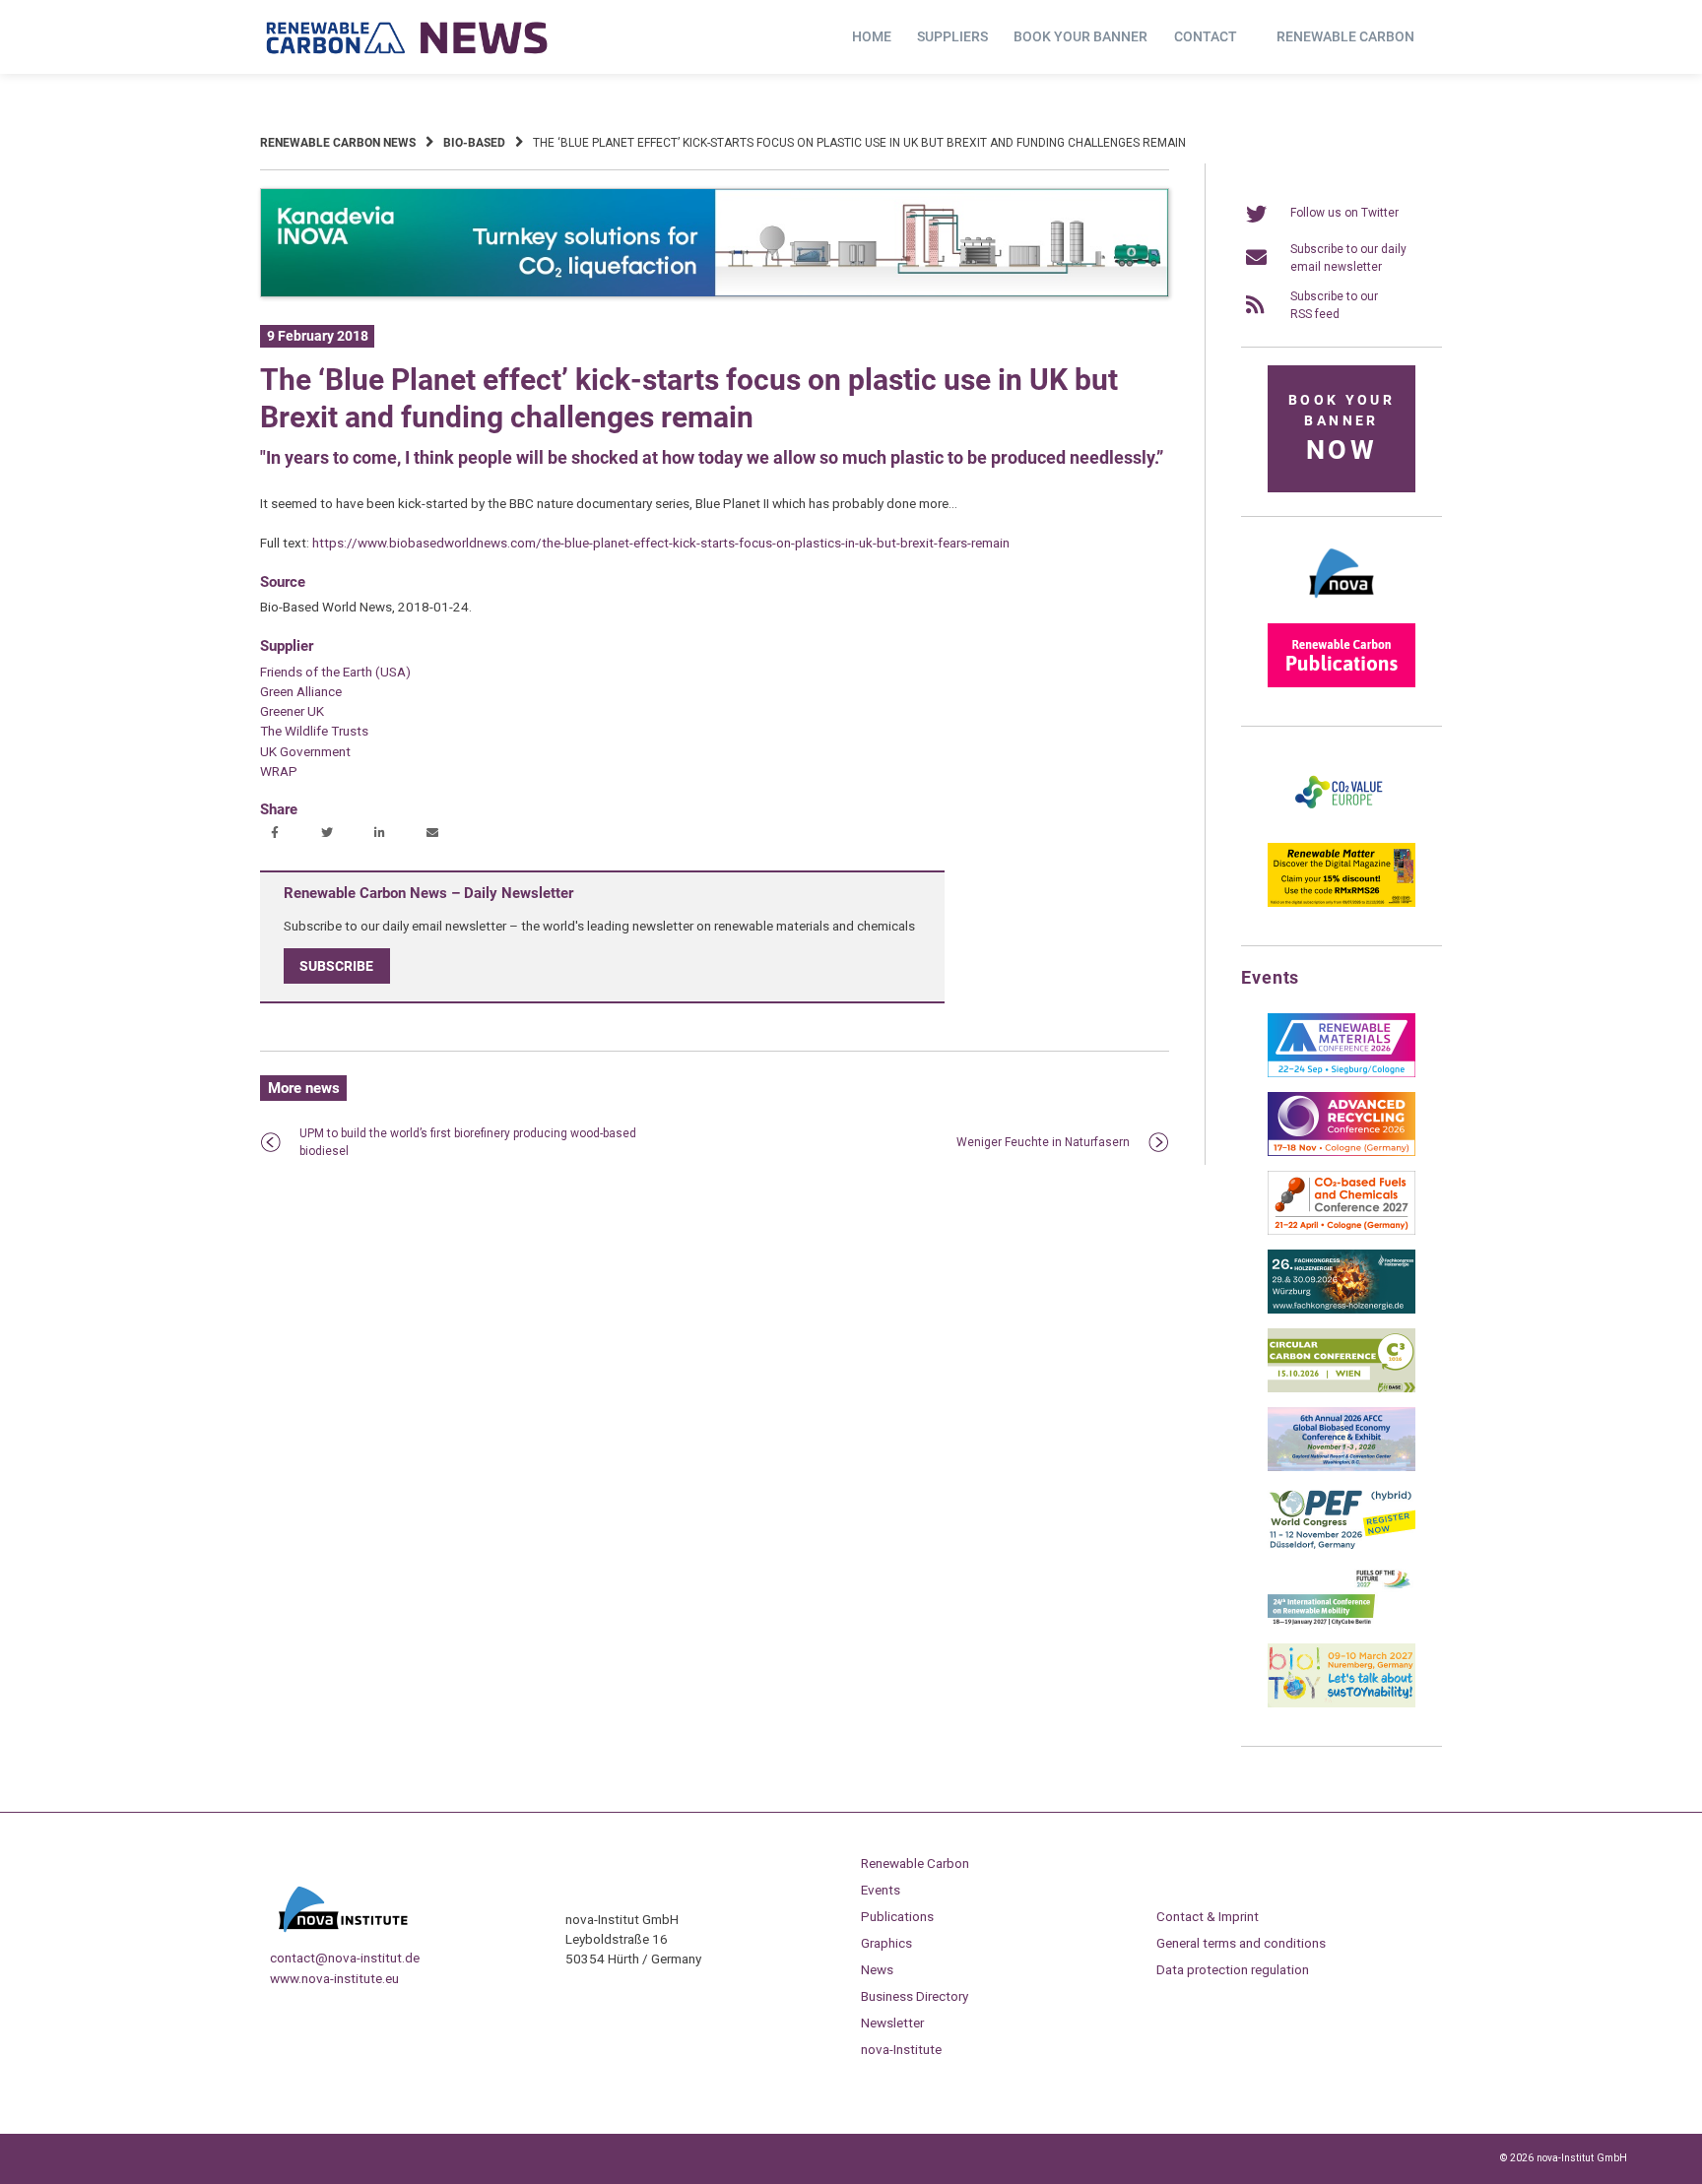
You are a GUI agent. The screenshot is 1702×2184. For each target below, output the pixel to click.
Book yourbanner (1342, 429)
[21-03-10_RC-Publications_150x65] (1342, 683)
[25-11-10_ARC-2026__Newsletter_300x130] (1342, 1152)
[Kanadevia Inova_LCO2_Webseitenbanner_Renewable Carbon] (715, 293)
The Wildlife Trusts (314, 731)
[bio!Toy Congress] (1342, 1703)
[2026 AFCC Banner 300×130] (1342, 1467)
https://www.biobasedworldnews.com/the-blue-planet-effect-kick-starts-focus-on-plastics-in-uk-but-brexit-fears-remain (661, 543)
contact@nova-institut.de (345, 1958)
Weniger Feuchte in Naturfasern (1043, 1142)
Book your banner (1080, 36)
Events (881, 1890)
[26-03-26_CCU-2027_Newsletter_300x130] (1342, 1231)
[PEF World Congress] (1342, 1546)
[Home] (408, 37)
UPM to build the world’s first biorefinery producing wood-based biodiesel (468, 1142)
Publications (897, 1916)
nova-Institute (901, 2049)
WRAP (279, 771)
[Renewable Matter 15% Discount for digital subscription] (1342, 903)
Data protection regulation (1233, 1969)
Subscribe (336, 966)
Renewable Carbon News (338, 143)
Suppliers (952, 36)
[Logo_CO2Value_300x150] (1342, 824)
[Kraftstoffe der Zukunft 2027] (1342, 1625)
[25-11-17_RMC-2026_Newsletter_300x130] (1342, 1073)
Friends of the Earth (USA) (335, 672)
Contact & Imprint (1208, 1916)
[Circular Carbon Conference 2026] (1342, 1388)
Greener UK (292, 711)
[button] (277, 834)
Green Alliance (301, 691)
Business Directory (915, 1996)
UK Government (305, 751)
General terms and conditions (1241, 1943)
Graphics (886, 1943)
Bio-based (474, 143)
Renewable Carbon (1345, 36)
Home (872, 36)
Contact (1206, 36)
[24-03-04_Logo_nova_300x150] (1342, 605)
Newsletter (892, 2023)
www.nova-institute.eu (334, 1978)
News (877, 1969)
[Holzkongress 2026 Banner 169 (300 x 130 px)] (1342, 1310)
